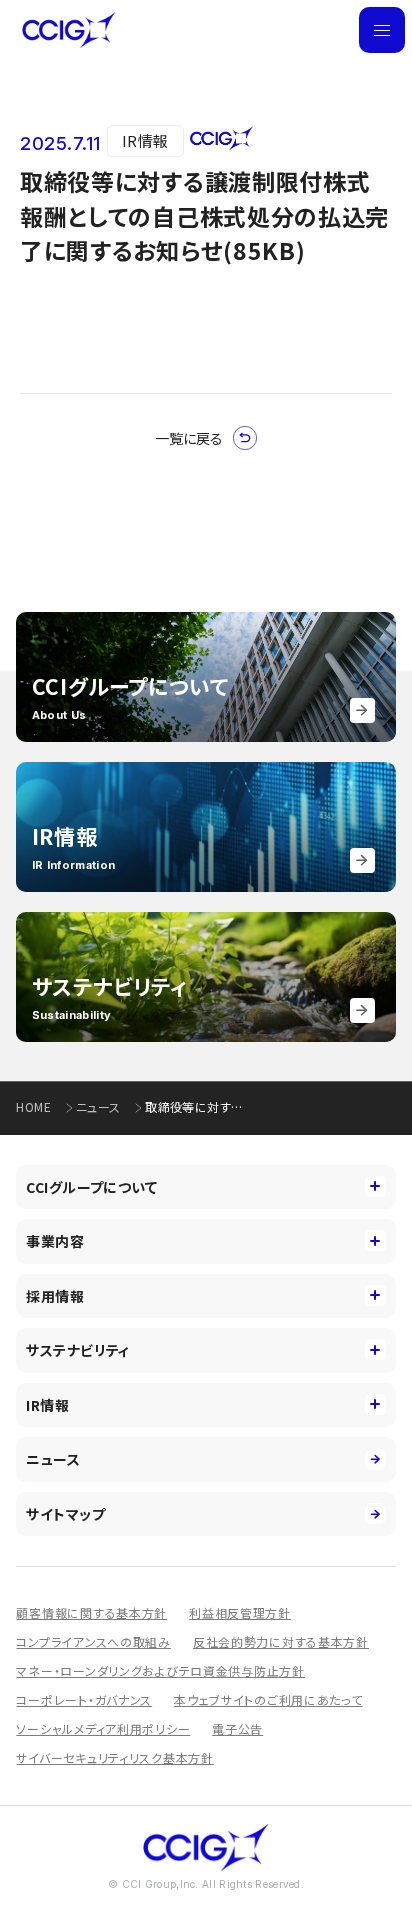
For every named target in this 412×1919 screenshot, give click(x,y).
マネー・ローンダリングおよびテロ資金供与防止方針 (160, 1670)
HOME (33, 1107)
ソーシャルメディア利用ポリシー (103, 1728)
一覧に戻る (189, 438)
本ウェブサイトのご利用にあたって (268, 1699)
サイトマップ (65, 1514)
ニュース (98, 1107)
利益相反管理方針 (240, 1612)
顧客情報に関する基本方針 (91, 1612)
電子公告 (237, 1728)
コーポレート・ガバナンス (84, 1699)
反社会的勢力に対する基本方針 (281, 1641)
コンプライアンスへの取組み (93, 1641)
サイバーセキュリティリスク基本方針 (114, 1757)
